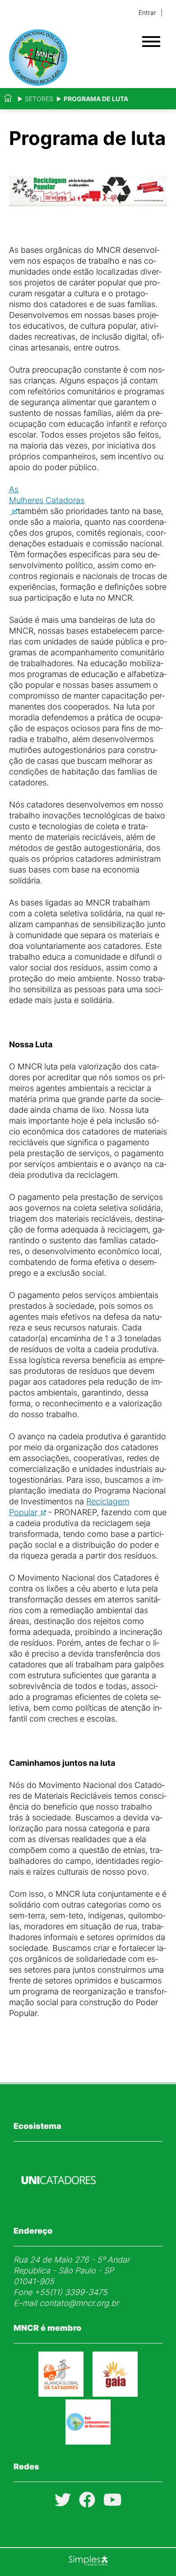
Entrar (147, 12)
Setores (39, 99)
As (47, 495)
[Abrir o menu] (151, 42)
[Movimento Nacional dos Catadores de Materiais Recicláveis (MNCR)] (72, 58)
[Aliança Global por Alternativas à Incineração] (115, 2394)
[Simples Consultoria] (88, 2562)
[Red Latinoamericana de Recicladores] (88, 2442)
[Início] (8, 99)
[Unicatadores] (59, 2206)
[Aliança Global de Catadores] (61, 2394)
